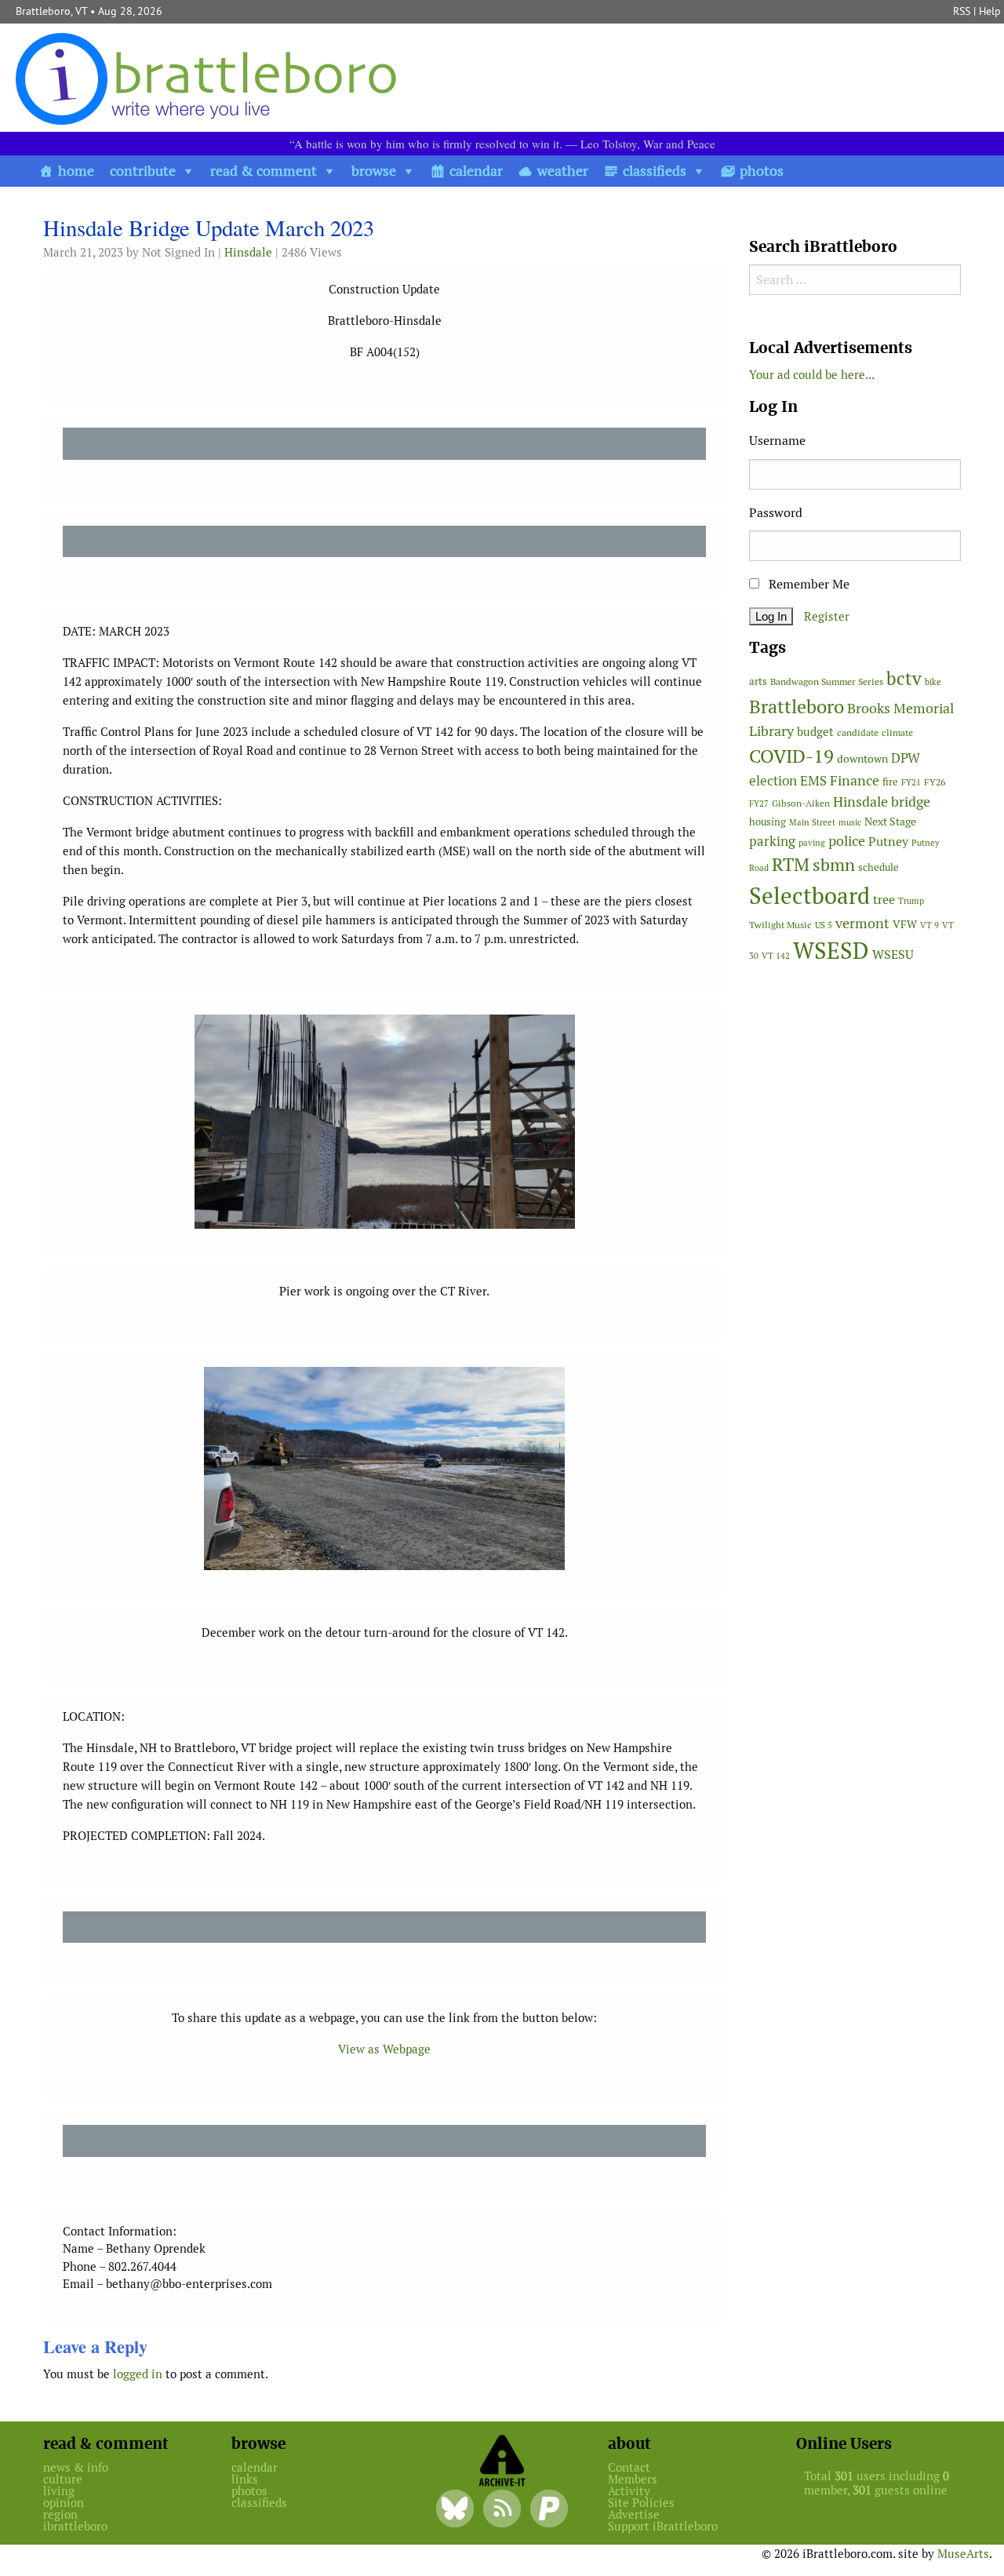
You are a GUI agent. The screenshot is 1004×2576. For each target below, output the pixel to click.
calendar (476, 171)
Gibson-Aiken (801, 803)
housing (768, 822)
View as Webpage (384, 2049)
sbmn (834, 865)
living (59, 2491)
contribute (143, 171)
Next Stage (890, 822)
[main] (384, 1304)
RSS (962, 11)
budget (815, 732)
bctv (904, 679)
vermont (862, 923)
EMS (813, 781)
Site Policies (641, 2503)
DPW (906, 758)
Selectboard (809, 896)
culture (63, 2479)
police (847, 841)
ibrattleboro (75, 2526)
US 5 (824, 925)
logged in (138, 2374)
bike (933, 682)
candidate (858, 732)
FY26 (935, 782)
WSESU (893, 955)
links (245, 2479)
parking (772, 841)
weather (563, 171)
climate (897, 732)
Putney (888, 842)
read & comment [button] (264, 171)
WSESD (831, 951)
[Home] (209, 78)
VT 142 (776, 956)
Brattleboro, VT (51, 11)
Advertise (634, 2514)
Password (776, 513)
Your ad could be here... (812, 375)
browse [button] (374, 171)
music (850, 822)
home (76, 171)
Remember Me (808, 584)
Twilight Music (780, 925)
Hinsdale (248, 252)
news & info (76, 2467)
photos (762, 171)
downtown (862, 759)
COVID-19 (791, 756)
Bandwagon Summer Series (827, 681)
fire (890, 782)
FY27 (759, 803)
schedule (878, 867)
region (60, 2514)
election (773, 781)
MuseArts (963, 2554)
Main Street (812, 822)
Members (633, 2479)
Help (990, 11)
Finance (855, 780)
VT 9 (929, 925)
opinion (64, 2503)
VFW (905, 924)
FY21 (911, 782)
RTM (791, 865)
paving (812, 843)
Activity (629, 2491)
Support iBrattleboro (663, 2526)
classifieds (655, 171)
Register (827, 616)
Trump (911, 901)
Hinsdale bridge (882, 802)
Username (777, 441)
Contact (629, 2467)
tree (884, 900)
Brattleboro (797, 707)
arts (758, 681)
